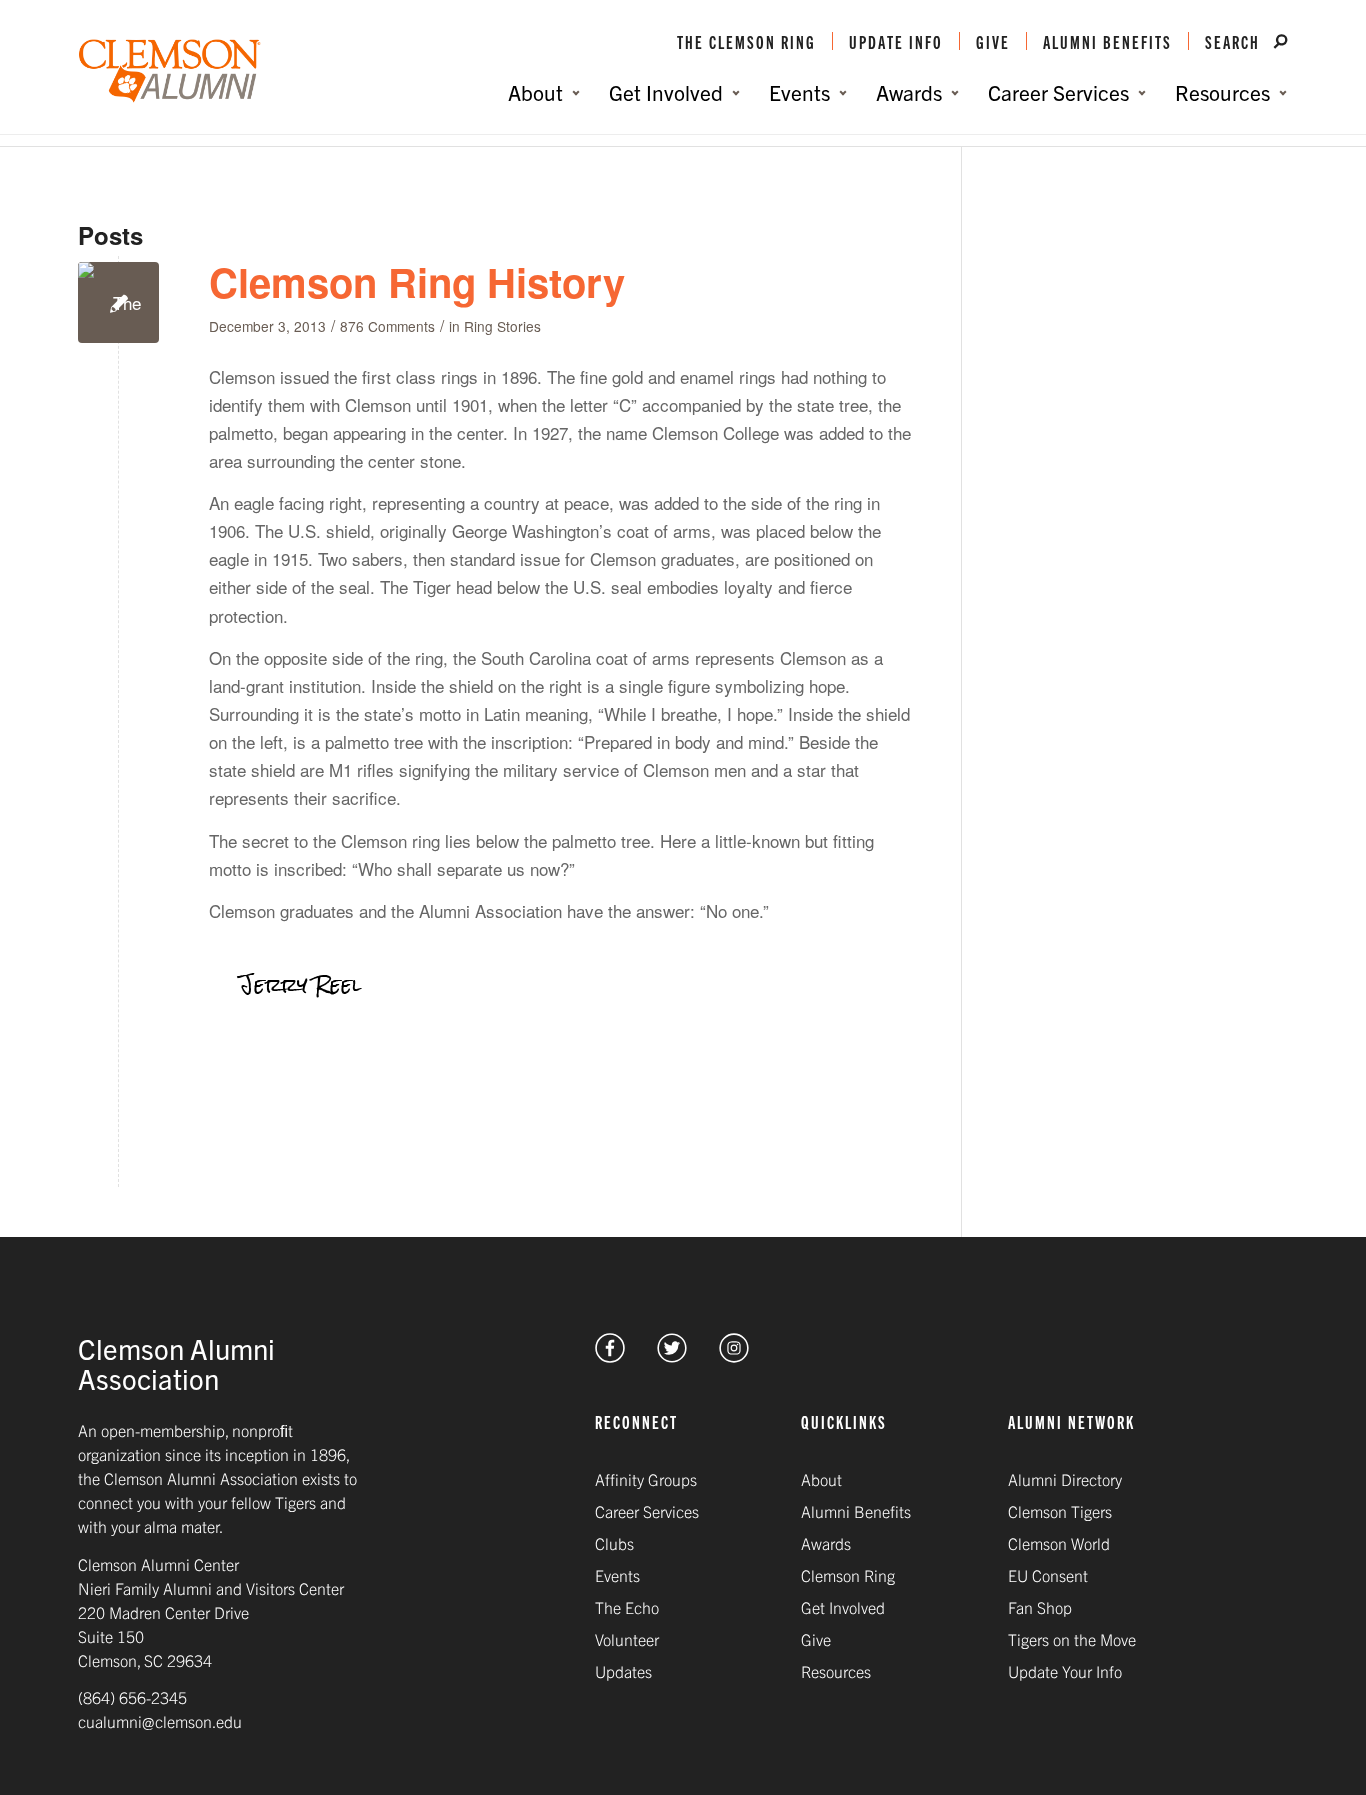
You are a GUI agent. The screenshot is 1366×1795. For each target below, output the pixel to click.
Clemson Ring (848, 1575)
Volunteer (627, 1639)
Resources (836, 1671)
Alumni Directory (1065, 1479)
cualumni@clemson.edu (160, 1721)
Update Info (896, 41)
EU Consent (1048, 1575)
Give (993, 41)
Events (617, 1575)
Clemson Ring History (417, 281)
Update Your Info (1065, 1671)
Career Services (647, 1511)
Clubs (614, 1543)
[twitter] (672, 1355)
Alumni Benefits (1107, 41)
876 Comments (387, 326)
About (821, 1479)
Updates (623, 1671)
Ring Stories (502, 326)
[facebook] (610, 1355)
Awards (826, 1543)
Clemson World (1059, 1543)
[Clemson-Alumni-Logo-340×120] (170, 71)
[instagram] (734, 1355)
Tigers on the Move (1072, 1639)
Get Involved (843, 1607)
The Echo (627, 1607)
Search (1235, 41)
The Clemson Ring (746, 41)
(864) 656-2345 (132, 1697)
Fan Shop (1040, 1607)
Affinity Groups (646, 1479)
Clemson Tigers (1060, 1511)
